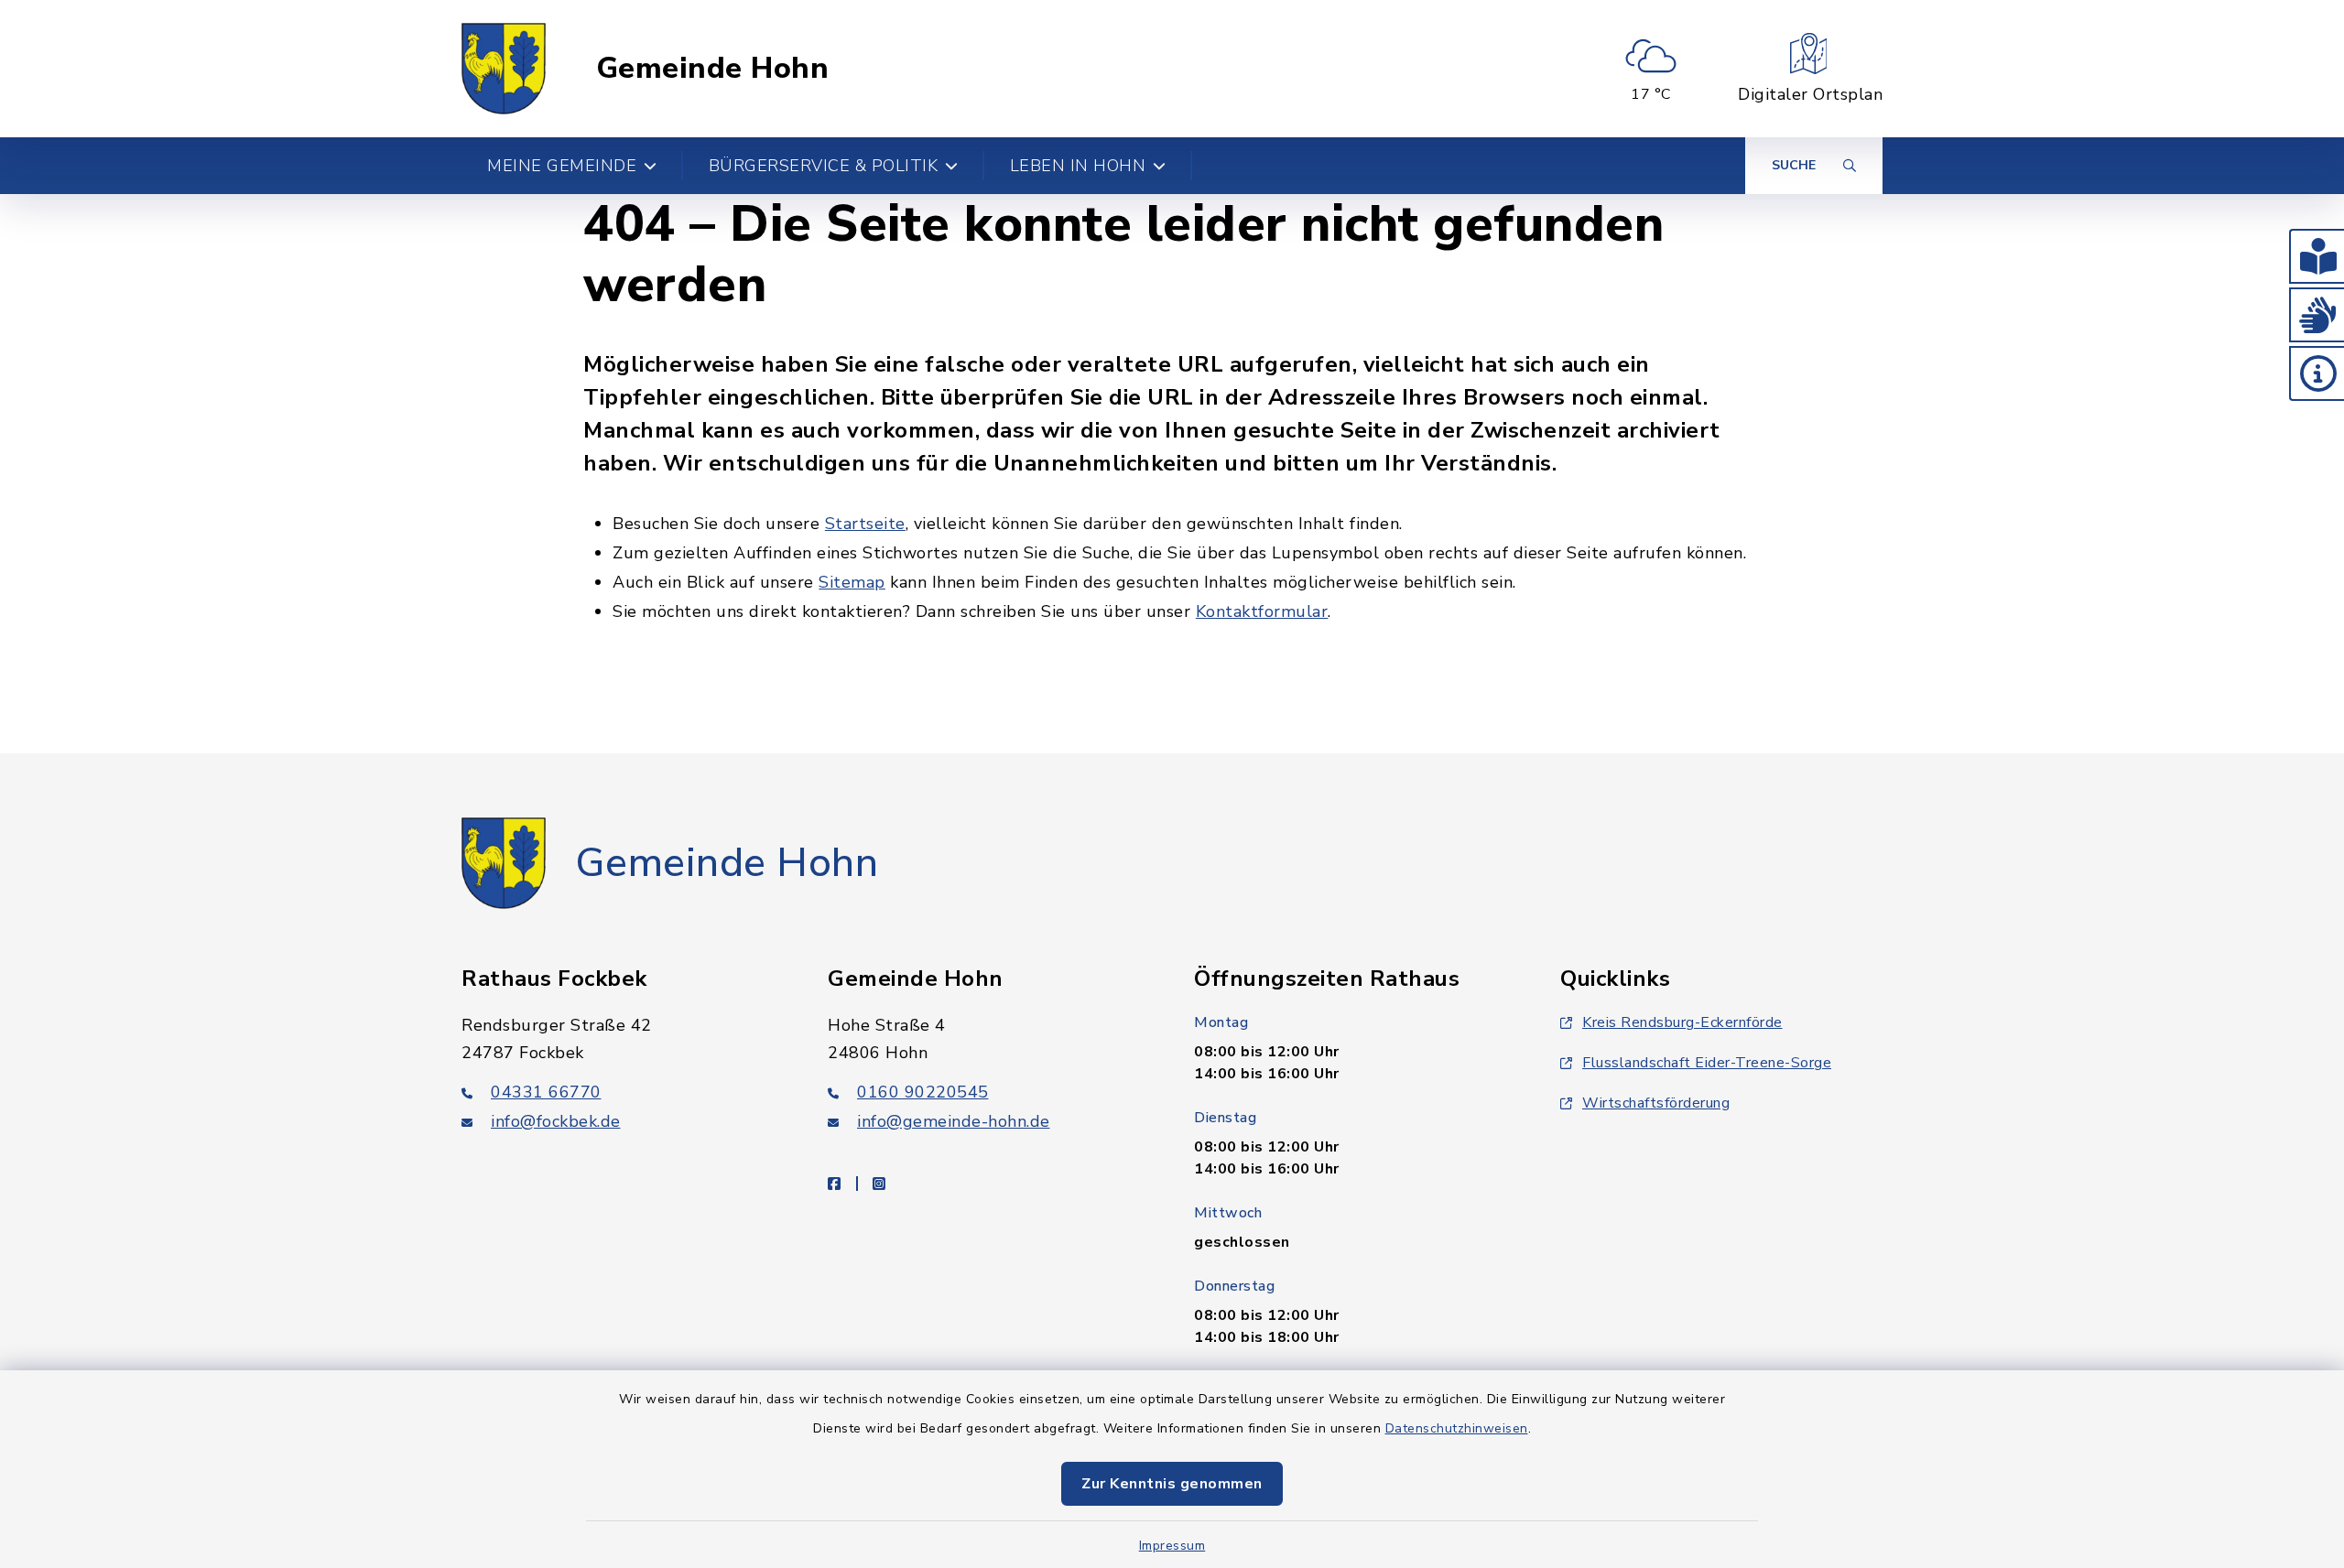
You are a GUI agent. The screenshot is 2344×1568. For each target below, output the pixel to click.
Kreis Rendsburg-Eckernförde (1682, 1022)
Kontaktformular (1262, 611)
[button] (2317, 256)
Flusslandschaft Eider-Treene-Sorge (1707, 1063)
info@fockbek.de (556, 1121)
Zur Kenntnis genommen (1172, 1484)
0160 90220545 (923, 1092)
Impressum (1172, 1546)
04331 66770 (546, 1092)
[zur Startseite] (504, 69)
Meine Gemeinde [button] (562, 166)
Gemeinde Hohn (713, 69)
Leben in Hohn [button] (1078, 166)
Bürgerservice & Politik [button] (824, 166)
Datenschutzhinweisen (1457, 1428)
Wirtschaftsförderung (1656, 1103)
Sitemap (852, 582)
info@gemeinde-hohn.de (954, 1121)
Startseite (865, 524)
